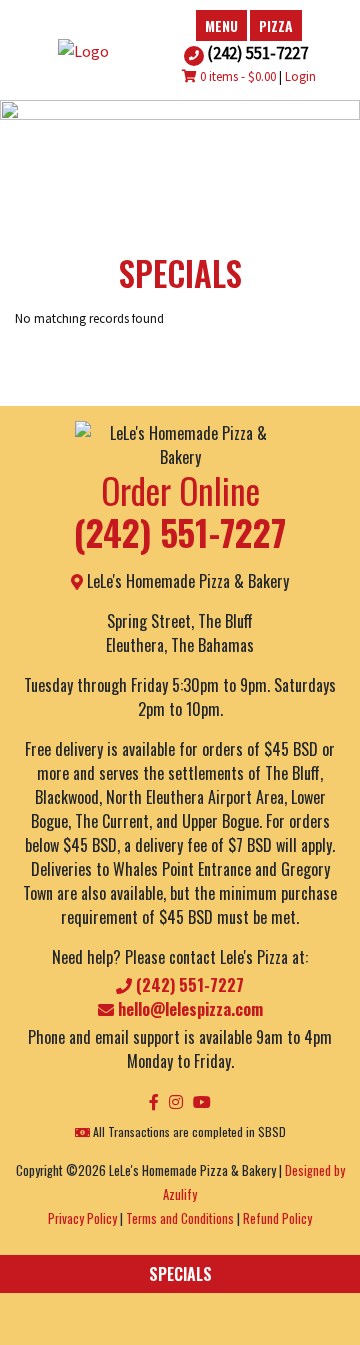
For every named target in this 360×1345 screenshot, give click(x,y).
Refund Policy (277, 1218)
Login (300, 76)
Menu (221, 25)
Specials (180, 1274)
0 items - (236, 76)
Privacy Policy (82, 1218)
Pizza (276, 25)
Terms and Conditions (180, 1218)
